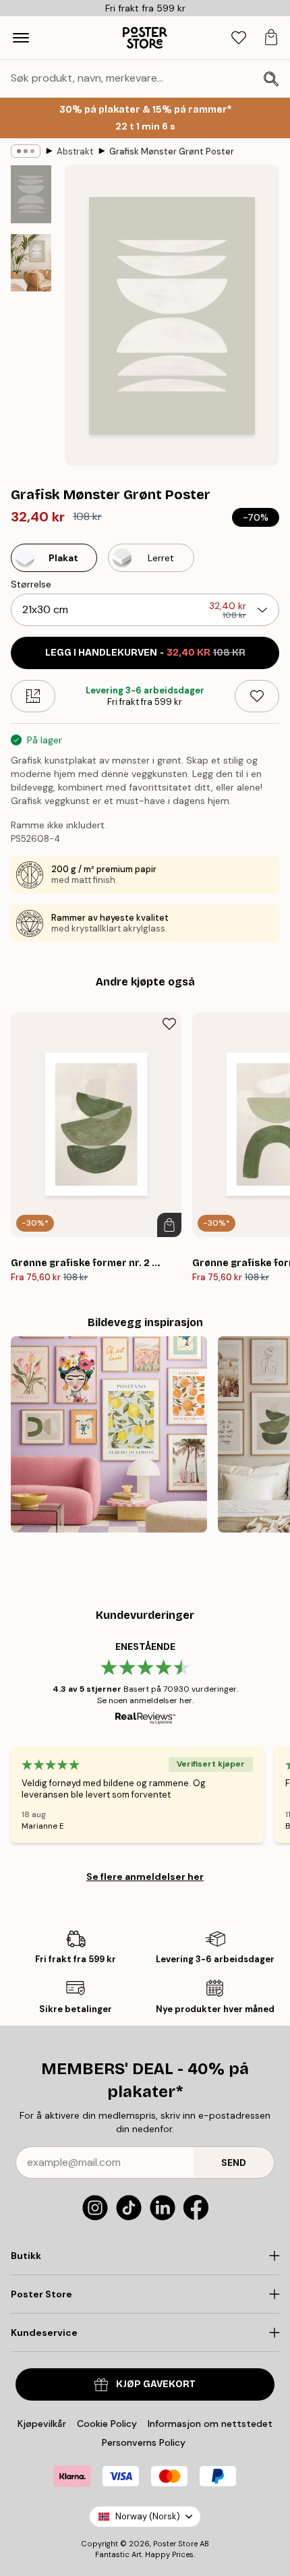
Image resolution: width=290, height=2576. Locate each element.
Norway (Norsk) (148, 2516)
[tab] (239, 38)
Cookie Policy (107, 2424)
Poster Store (175, 2544)
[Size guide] (33, 696)
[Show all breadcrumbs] (26, 151)
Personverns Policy (145, 2442)
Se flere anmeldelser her (145, 1877)
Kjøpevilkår (42, 2424)
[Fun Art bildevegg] (109, 1434)
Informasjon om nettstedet (210, 2424)
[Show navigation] (21, 38)
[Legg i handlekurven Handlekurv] (169, 1225)
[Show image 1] (31, 194)
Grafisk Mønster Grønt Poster (172, 151)
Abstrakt (75, 151)
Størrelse (31, 584)
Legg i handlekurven (145, 653)
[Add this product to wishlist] (257, 696)
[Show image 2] (31, 263)
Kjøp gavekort (156, 2384)
